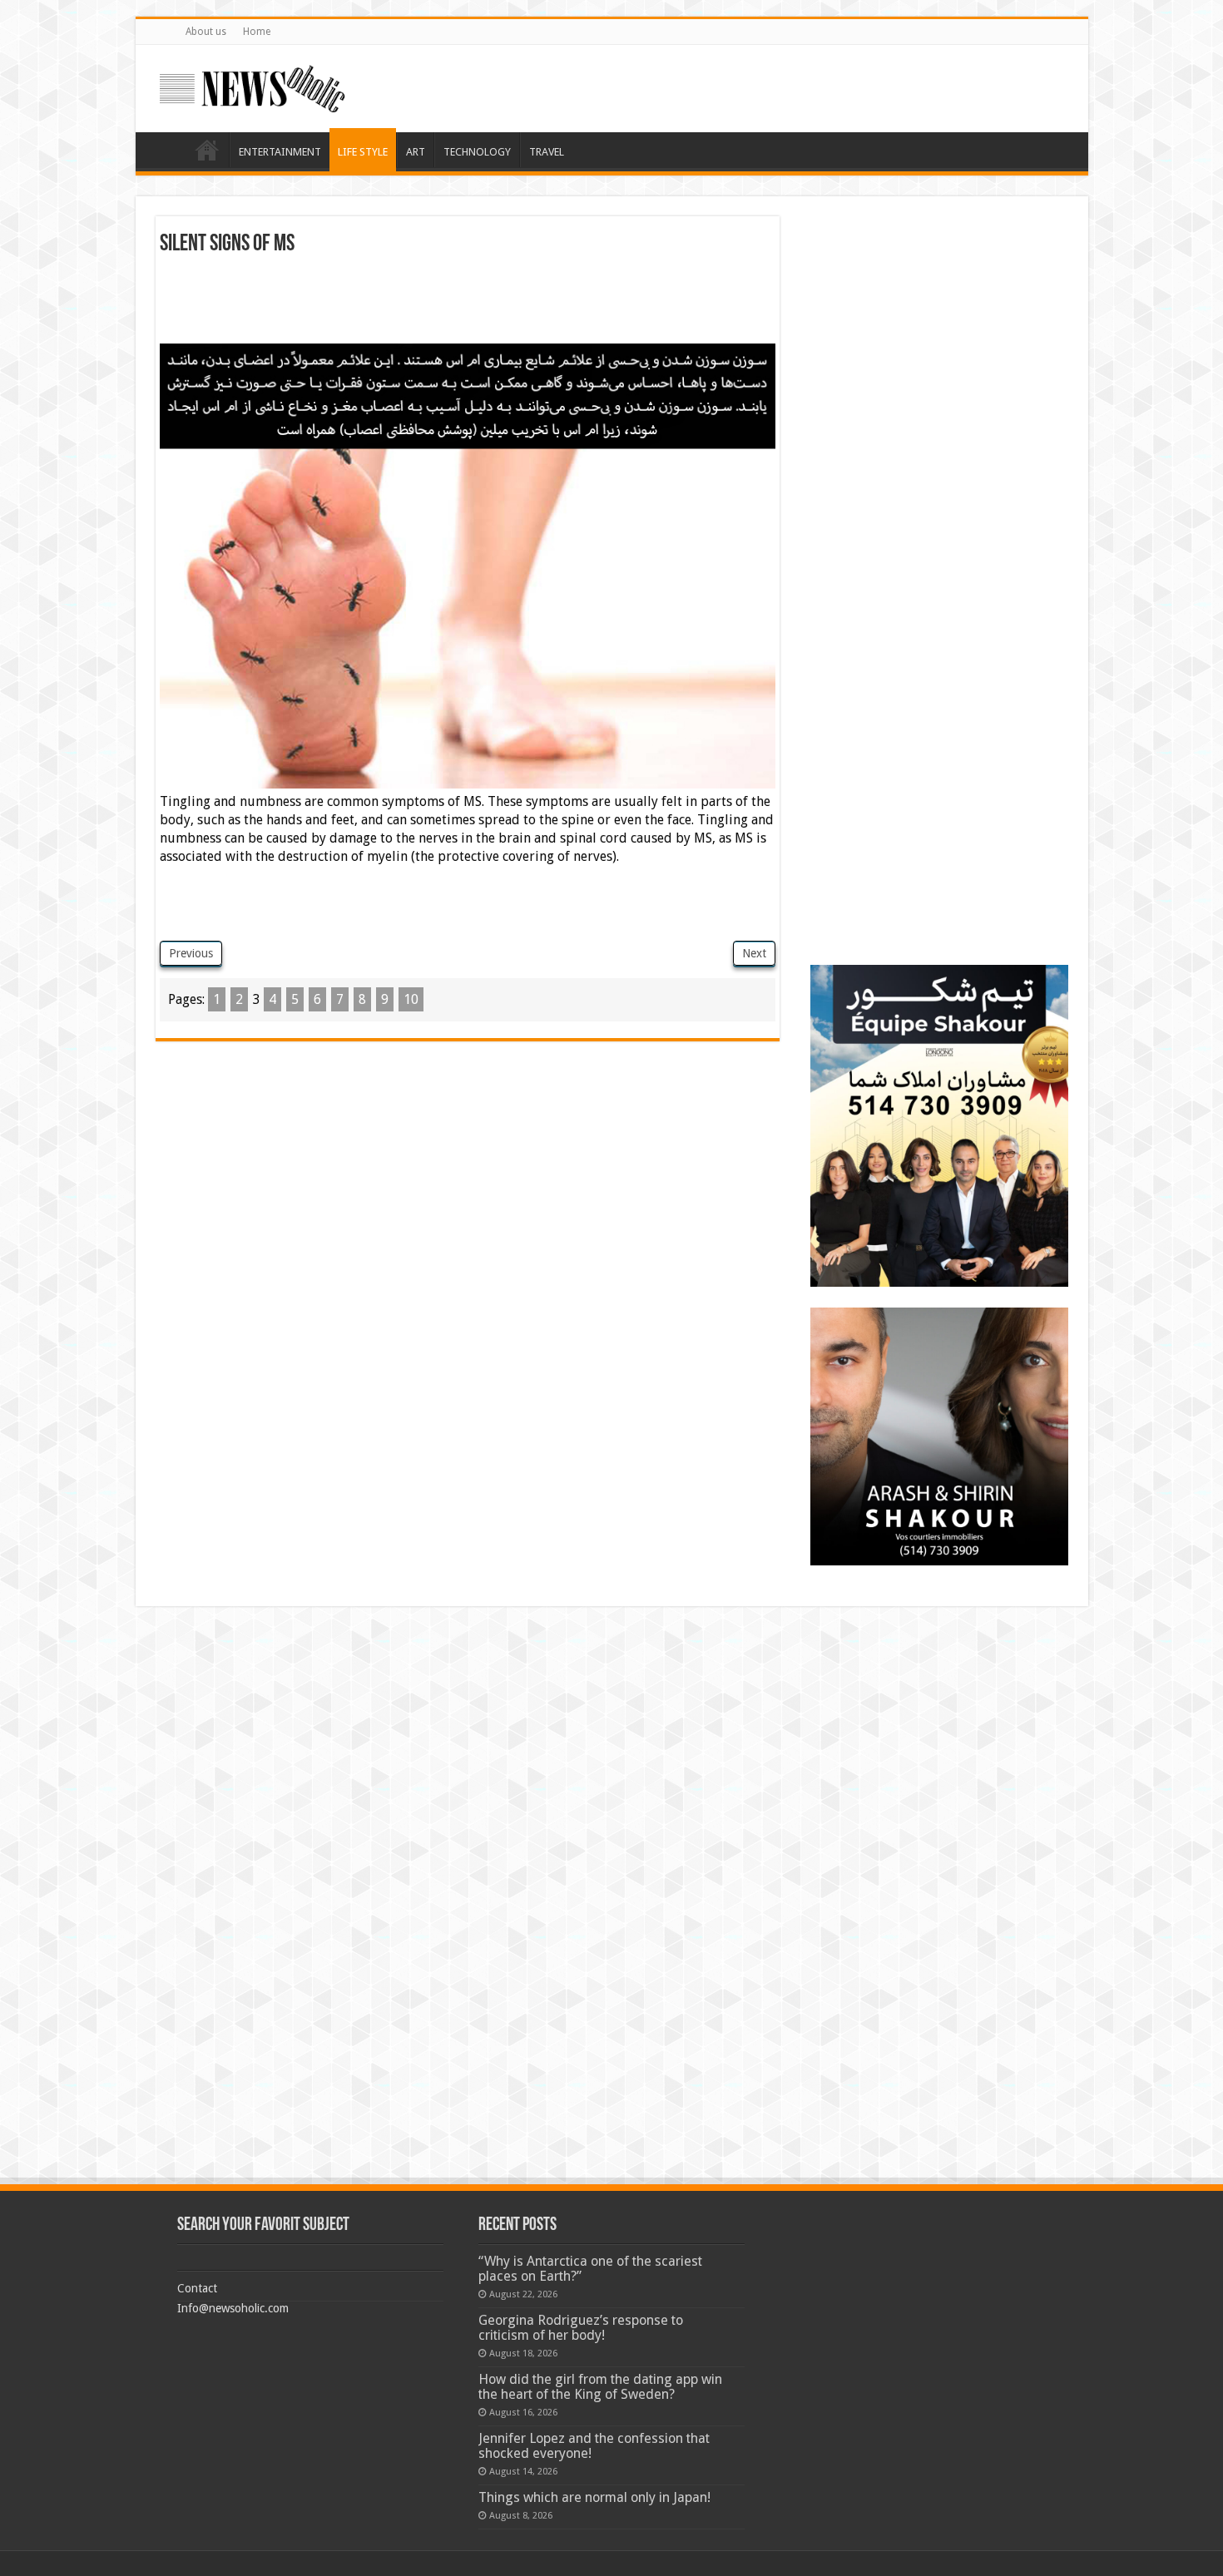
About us (206, 32)
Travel (547, 152)
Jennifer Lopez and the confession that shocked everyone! (594, 2446)
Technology (477, 152)
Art (416, 152)
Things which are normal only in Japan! (594, 2497)
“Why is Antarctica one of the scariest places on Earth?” (590, 2269)
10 (411, 999)
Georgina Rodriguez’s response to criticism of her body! (581, 2328)
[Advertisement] (468, 302)
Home (257, 32)
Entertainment (280, 152)
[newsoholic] (252, 86)
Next (754, 953)
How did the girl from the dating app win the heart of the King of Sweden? (600, 2387)
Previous (191, 953)
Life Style (363, 152)
